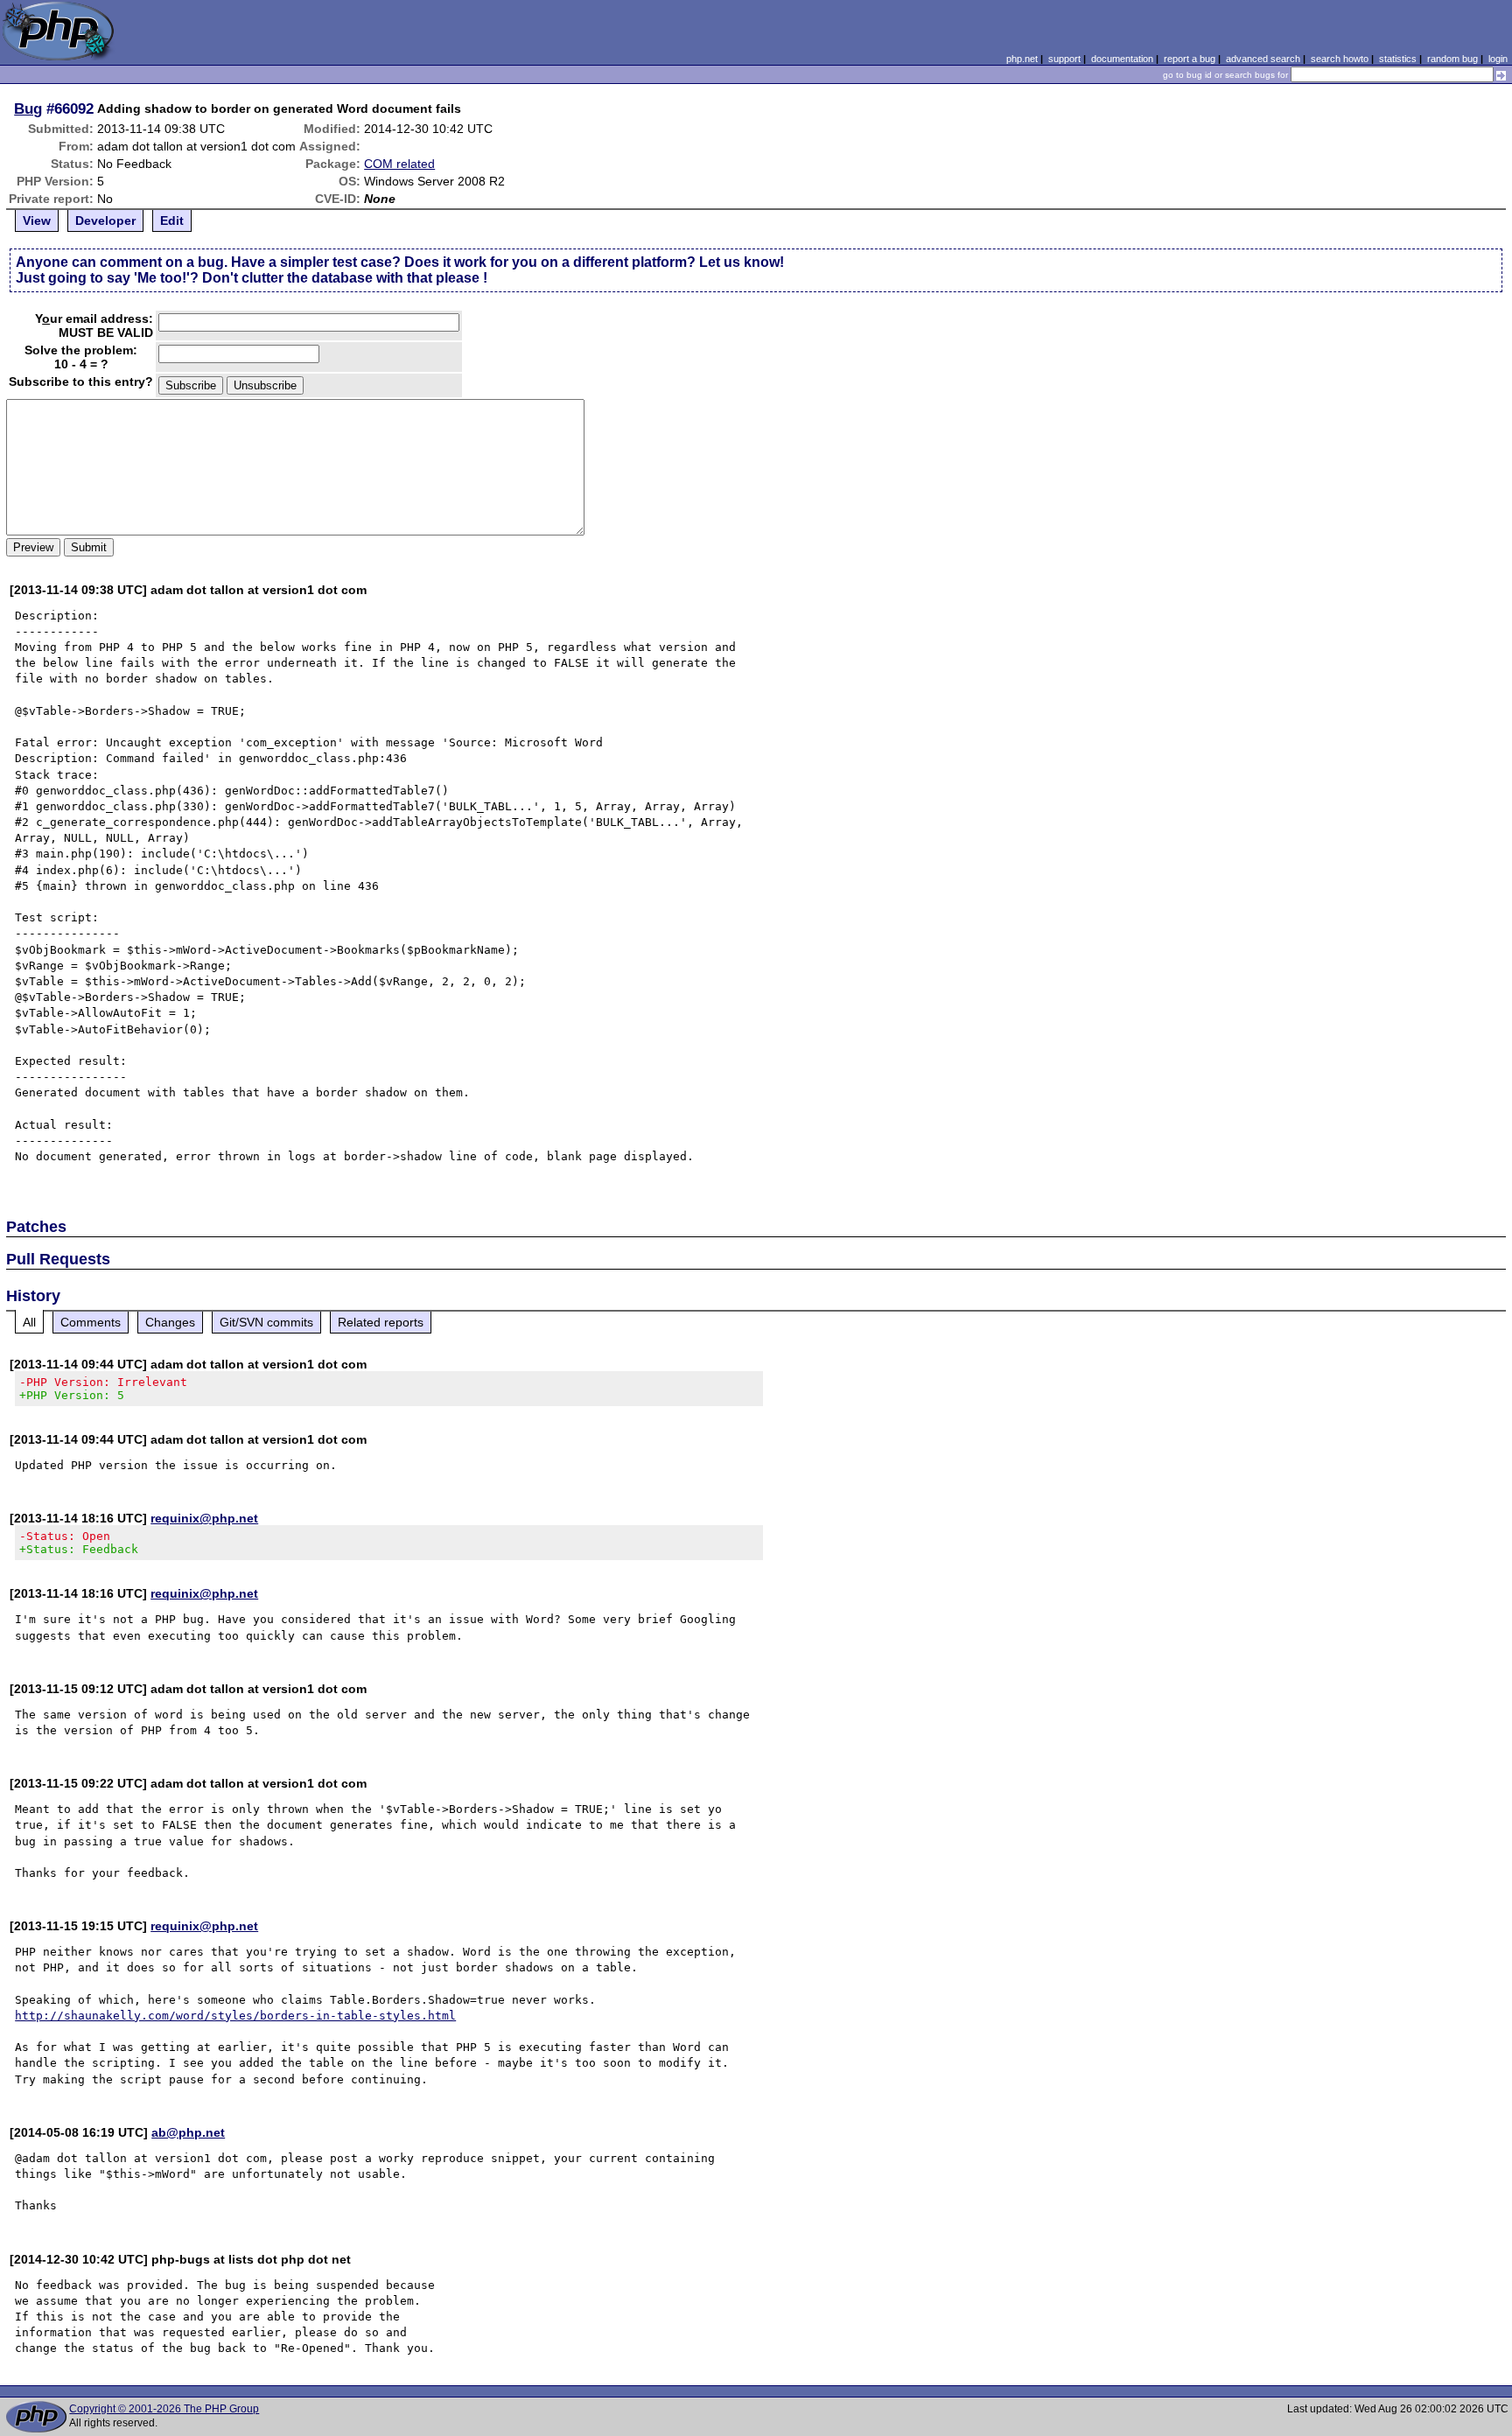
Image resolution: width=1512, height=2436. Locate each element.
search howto (1340, 59)
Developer (105, 220)
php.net (1022, 59)
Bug (28, 108)
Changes (170, 1322)
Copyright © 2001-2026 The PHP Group (164, 2409)
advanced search (1263, 59)
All (29, 1322)
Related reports (381, 1322)
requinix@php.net (204, 1518)
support (1064, 59)
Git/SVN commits (266, 1322)
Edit (172, 220)
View (37, 220)
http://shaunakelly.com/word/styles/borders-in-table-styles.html (235, 2016)
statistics (1398, 59)
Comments (91, 1322)
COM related (399, 164)
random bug (1452, 59)
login (1498, 59)
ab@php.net (188, 2132)
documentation (1122, 59)
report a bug (1190, 59)
